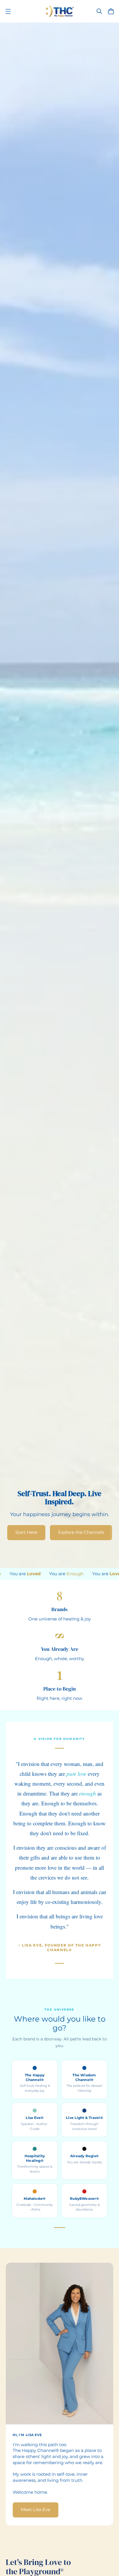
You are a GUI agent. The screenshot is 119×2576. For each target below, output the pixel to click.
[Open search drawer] (99, 11)
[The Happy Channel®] (60, 11)
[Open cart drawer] (111, 11)
